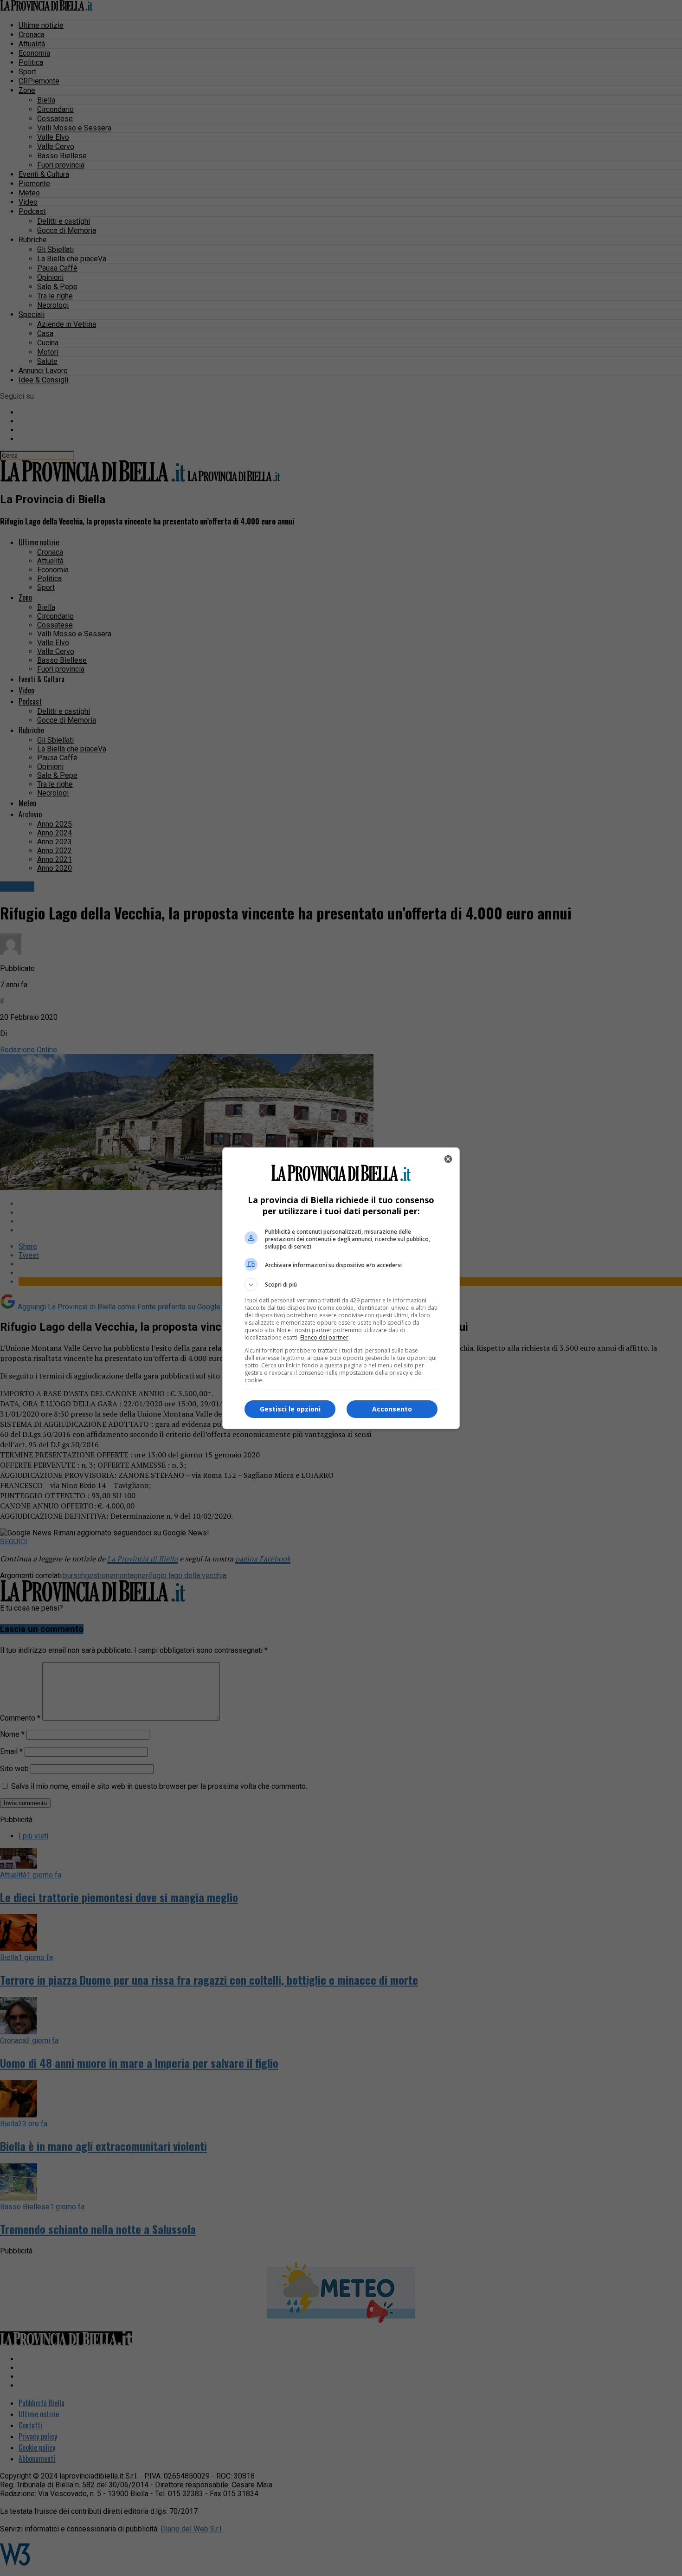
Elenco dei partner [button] (324, 1337)
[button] (341, 1285)
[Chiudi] (448, 1159)
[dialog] (341, 1288)
